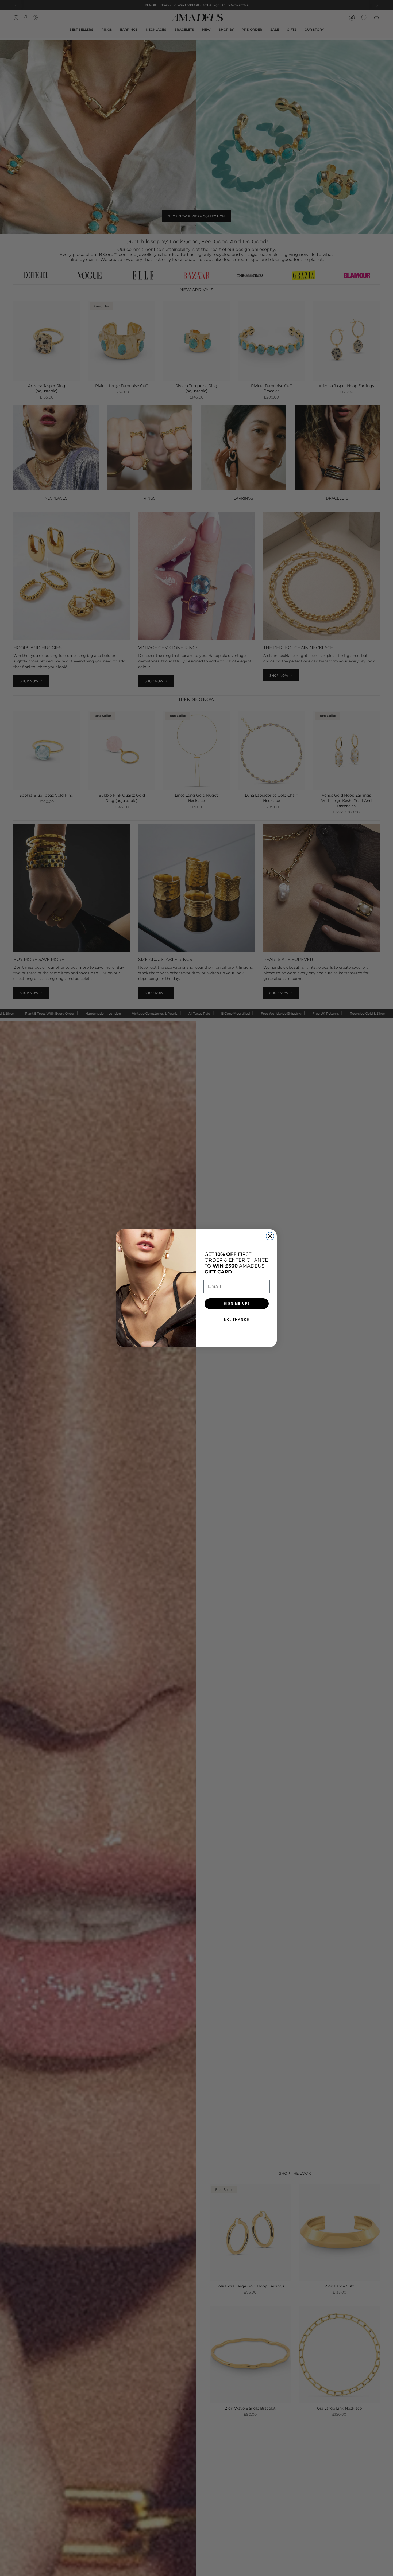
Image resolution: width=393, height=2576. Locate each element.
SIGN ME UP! (237, 1304)
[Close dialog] (270, 1236)
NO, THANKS (237, 1320)
